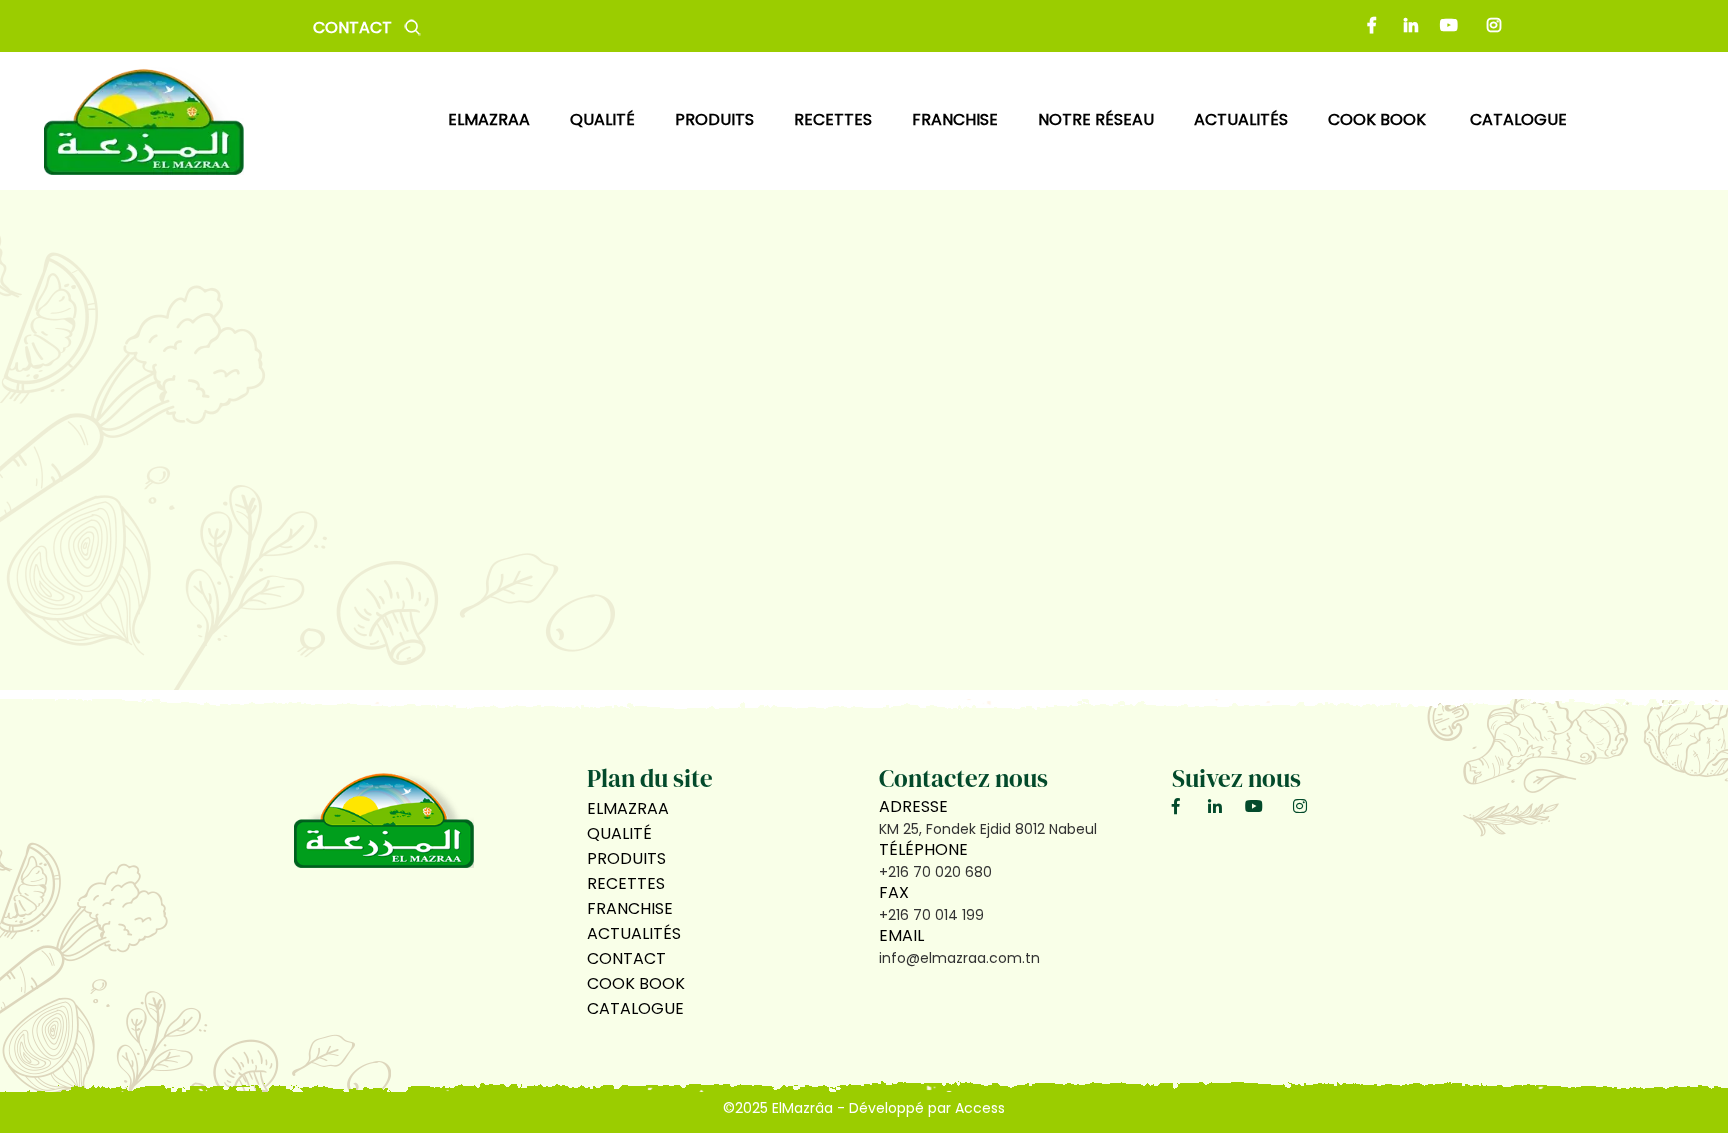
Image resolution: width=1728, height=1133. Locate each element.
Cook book (1379, 119)
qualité (602, 119)
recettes (833, 119)
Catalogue (1518, 119)
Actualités (634, 933)
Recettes (626, 883)
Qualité (619, 833)
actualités (1241, 119)
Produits (626, 858)
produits (714, 119)
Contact (352, 27)
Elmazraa (489, 119)
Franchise (955, 119)
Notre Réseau (1096, 119)
